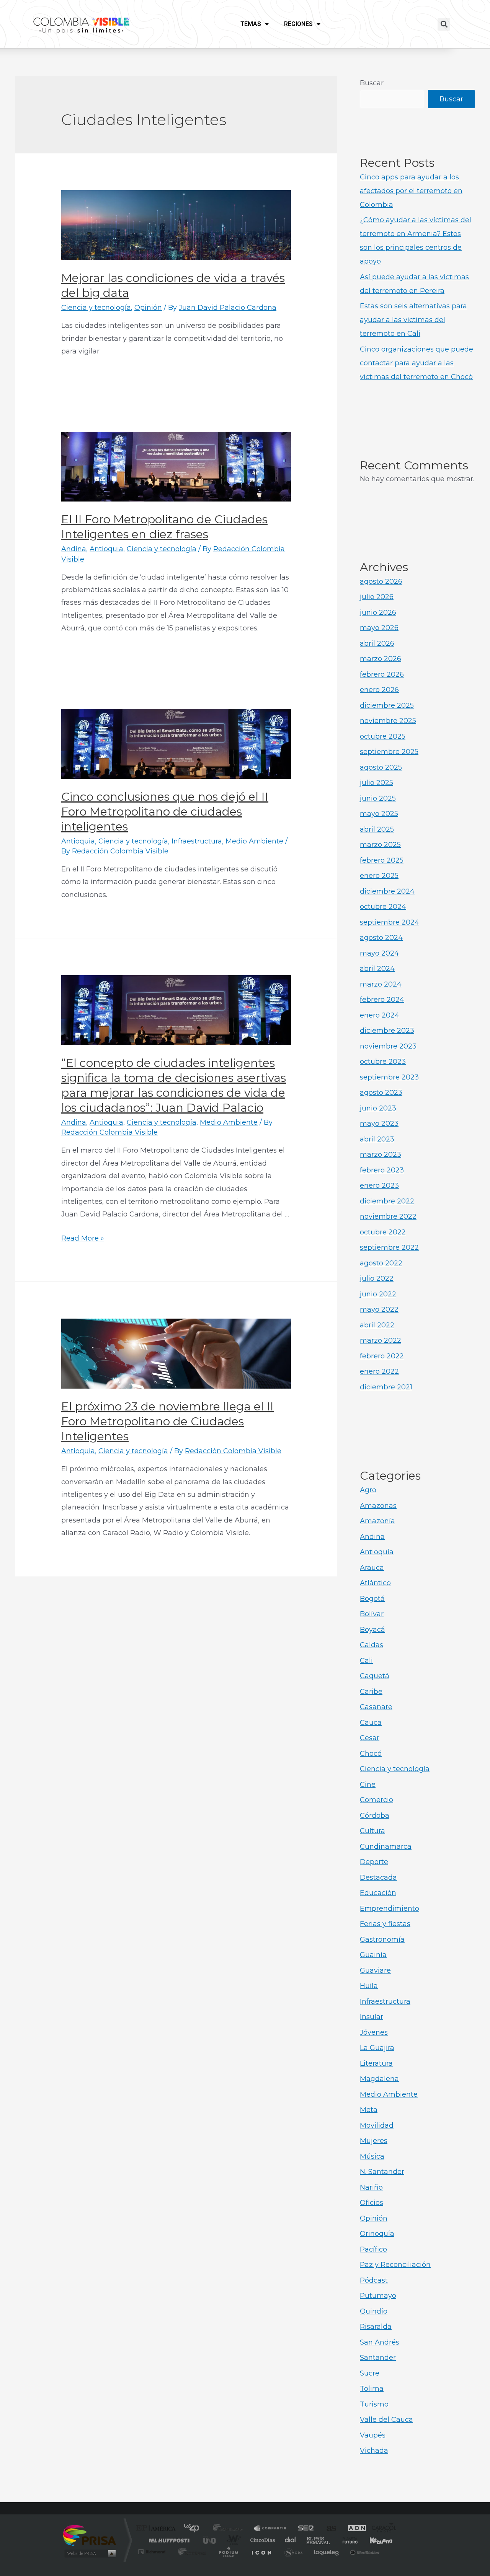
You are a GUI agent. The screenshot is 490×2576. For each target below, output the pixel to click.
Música (372, 2156)
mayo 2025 (379, 814)
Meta (369, 2110)
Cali (366, 1661)
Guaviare (375, 1970)
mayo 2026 (379, 628)
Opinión (148, 308)
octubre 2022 (383, 1232)
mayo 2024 (379, 953)
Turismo (374, 2404)
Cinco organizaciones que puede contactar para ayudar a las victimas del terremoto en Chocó (416, 363)
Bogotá (372, 1599)
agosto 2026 (381, 581)
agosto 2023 (381, 1093)
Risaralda (376, 2327)
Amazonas (378, 1506)
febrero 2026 (382, 674)
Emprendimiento (390, 1908)
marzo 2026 (381, 659)
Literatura (376, 2063)
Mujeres (374, 2141)
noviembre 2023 (388, 1046)
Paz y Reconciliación (395, 2265)
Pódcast (374, 2280)
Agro (368, 1490)
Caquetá (375, 1676)
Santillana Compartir (271, 2529)
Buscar (372, 83)
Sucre (370, 2373)
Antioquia (106, 549)
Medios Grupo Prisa (89, 2553)
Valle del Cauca (386, 2420)
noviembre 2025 (388, 721)
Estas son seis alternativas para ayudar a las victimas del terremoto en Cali (413, 320)
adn (353, 2529)
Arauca (372, 1568)
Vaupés (373, 2435)
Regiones (298, 24)
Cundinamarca (386, 1847)
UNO (210, 2540)
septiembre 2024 (390, 922)
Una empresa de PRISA (90, 2535)
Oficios (372, 2203)
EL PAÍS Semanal (319, 2540)
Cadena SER (304, 2529)
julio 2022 (377, 1278)
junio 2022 (378, 1294)
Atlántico (375, 1583)
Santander (378, 2358)
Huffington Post (168, 2540)
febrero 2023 (382, 1170)
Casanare (376, 1707)
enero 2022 (379, 1371)
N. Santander (382, 2172)
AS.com (328, 2529)
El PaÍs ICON (261, 2552)
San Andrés (380, 2342)
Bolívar (372, 1614)
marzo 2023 (381, 1154)
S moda (293, 2552)
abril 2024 (377, 969)
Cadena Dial (291, 2540)
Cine (368, 1785)
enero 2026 (379, 690)
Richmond (153, 2552)
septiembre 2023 (389, 1077)
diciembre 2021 (386, 1387)
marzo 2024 (381, 984)
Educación (378, 1893)
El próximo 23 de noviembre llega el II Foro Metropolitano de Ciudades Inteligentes (167, 1421)
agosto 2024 (381, 938)
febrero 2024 (382, 1000)
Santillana (230, 2529)
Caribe (371, 1692)
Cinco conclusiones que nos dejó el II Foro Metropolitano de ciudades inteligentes (165, 812)
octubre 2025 (383, 736)
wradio (232, 2540)
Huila (369, 1986)
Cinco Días (261, 2540)
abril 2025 (377, 829)
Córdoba (375, 1816)
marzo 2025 (380, 845)
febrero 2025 (382, 860)
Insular (372, 2017)
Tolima (372, 2389)
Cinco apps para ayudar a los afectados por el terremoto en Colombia (411, 191)
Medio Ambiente (254, 841)
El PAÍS (158, 2529)
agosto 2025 (381, 767)
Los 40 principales (194, 2529)
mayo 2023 (379, 1124)
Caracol (381, 2529)
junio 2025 (378, 798)
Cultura (372, 1831)
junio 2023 (378, 1108)
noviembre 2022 (388, 1216)
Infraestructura (197, 841)
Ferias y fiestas (385, 1924)
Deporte (374, 1862)
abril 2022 (377, 1325)
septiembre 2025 (389, 752)
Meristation (364, 2552)
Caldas (372, 1645)
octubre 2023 (383, 1062)
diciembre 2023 (387, 1031)
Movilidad (377, 2125)
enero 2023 (379, 1185)
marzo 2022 (381, 1340)
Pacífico (373, 2249)
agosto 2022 (381, 1263)
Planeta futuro (347, 2540)
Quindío (374, 2311)
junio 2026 (378, 612)
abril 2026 (377, 643)
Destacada (378, 1877)
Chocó (371, 1754)
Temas (251, 24)
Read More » (83, 1238)
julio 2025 (376, 783)
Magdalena (379, 2079)
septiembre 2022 (389, 1247)
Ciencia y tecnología (96, 308)
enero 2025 (379, 876)
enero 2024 (380, 1015)
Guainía (373, 1955)
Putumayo (378, 2296)
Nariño (371, 2187)
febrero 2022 (382, 1356)
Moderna (190, 2552)
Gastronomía (382, 1939)
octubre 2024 (383, 907)
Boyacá (372, 1630)
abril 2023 (377, 1139)
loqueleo (327, 2552)
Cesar (370, 1738)
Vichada (374, 2451)
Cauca (371, 1723)
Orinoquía (377, 2234)
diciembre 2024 (387, 891)
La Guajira (377, 2048)
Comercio (376, 1800)
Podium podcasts (228, 2552)
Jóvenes (374, 2032)
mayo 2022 (379, 1309)
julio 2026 (377, 597)
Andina (74, 549)
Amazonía (377, 1521)
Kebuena (374, 2540)
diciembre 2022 (387, 1201)
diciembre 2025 (387, 705)
